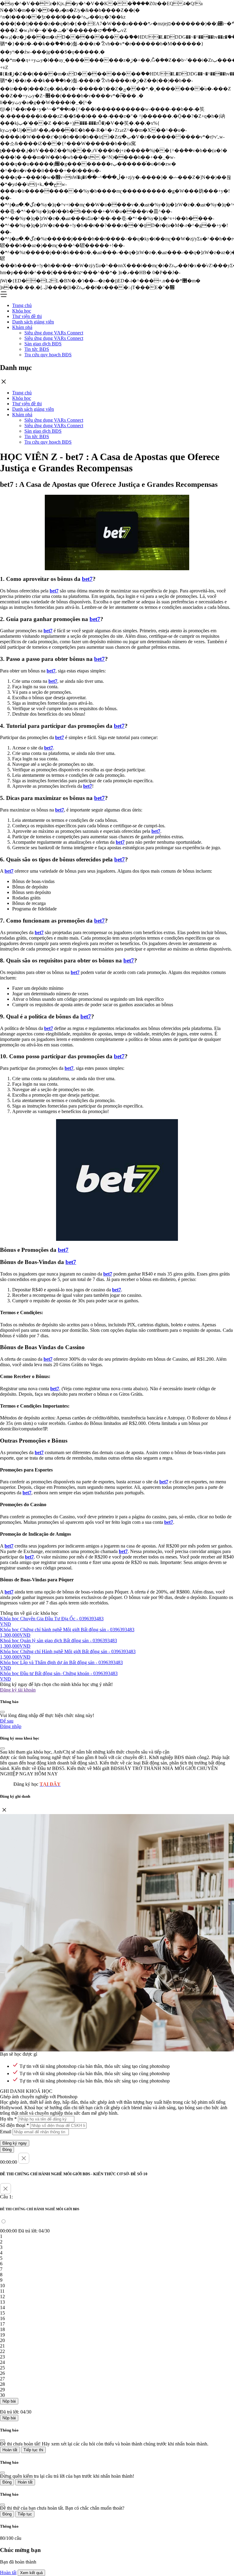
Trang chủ (22, 305)
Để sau (7, 1721)
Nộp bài (9, 2401)
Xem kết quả (31, 2573)
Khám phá (22, 327)
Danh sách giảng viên (33, 322)
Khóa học (22, 311)
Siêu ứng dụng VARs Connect (54, 333)
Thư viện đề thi (27, 316)
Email (6, 2132)
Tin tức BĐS (37, 349)
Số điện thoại (14, 2125)
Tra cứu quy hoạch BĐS (48, 355)
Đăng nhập (11, 1726)
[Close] (2, 1712)
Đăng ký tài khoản (18, 1690)
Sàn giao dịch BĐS (43, 344)
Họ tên (8, 2119)
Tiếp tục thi (33, 2450)
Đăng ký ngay (15, 2143)
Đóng (7, 2150)
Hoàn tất (10, 2450)
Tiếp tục (25, 2514)
